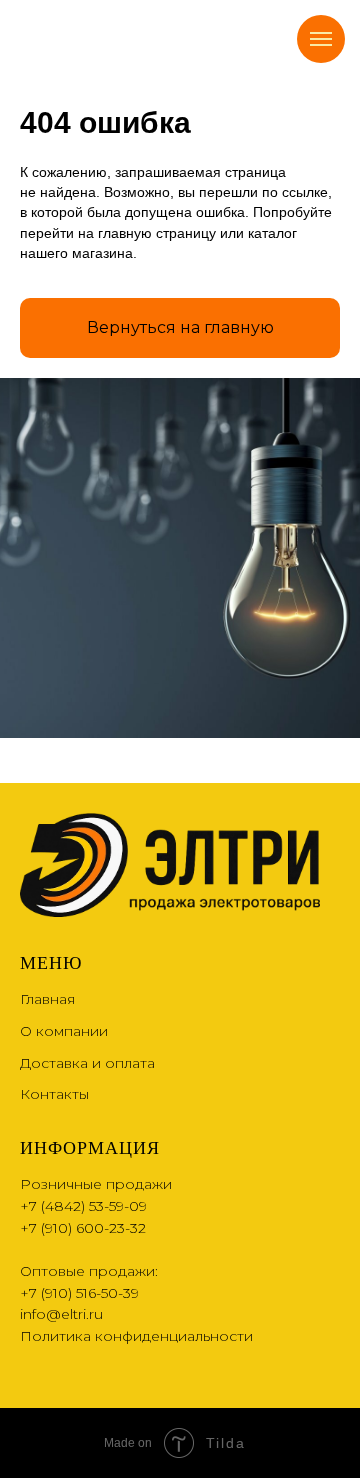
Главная (47, 999)
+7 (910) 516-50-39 (79, 1293)
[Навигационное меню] (321, 39)
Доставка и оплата (87, 1063)
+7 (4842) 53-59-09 (83, 1206)
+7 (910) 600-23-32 (83, 1228)
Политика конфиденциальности (136, 1336)
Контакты (54, 1094)
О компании (64, 1031)
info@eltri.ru (61, 1314)
